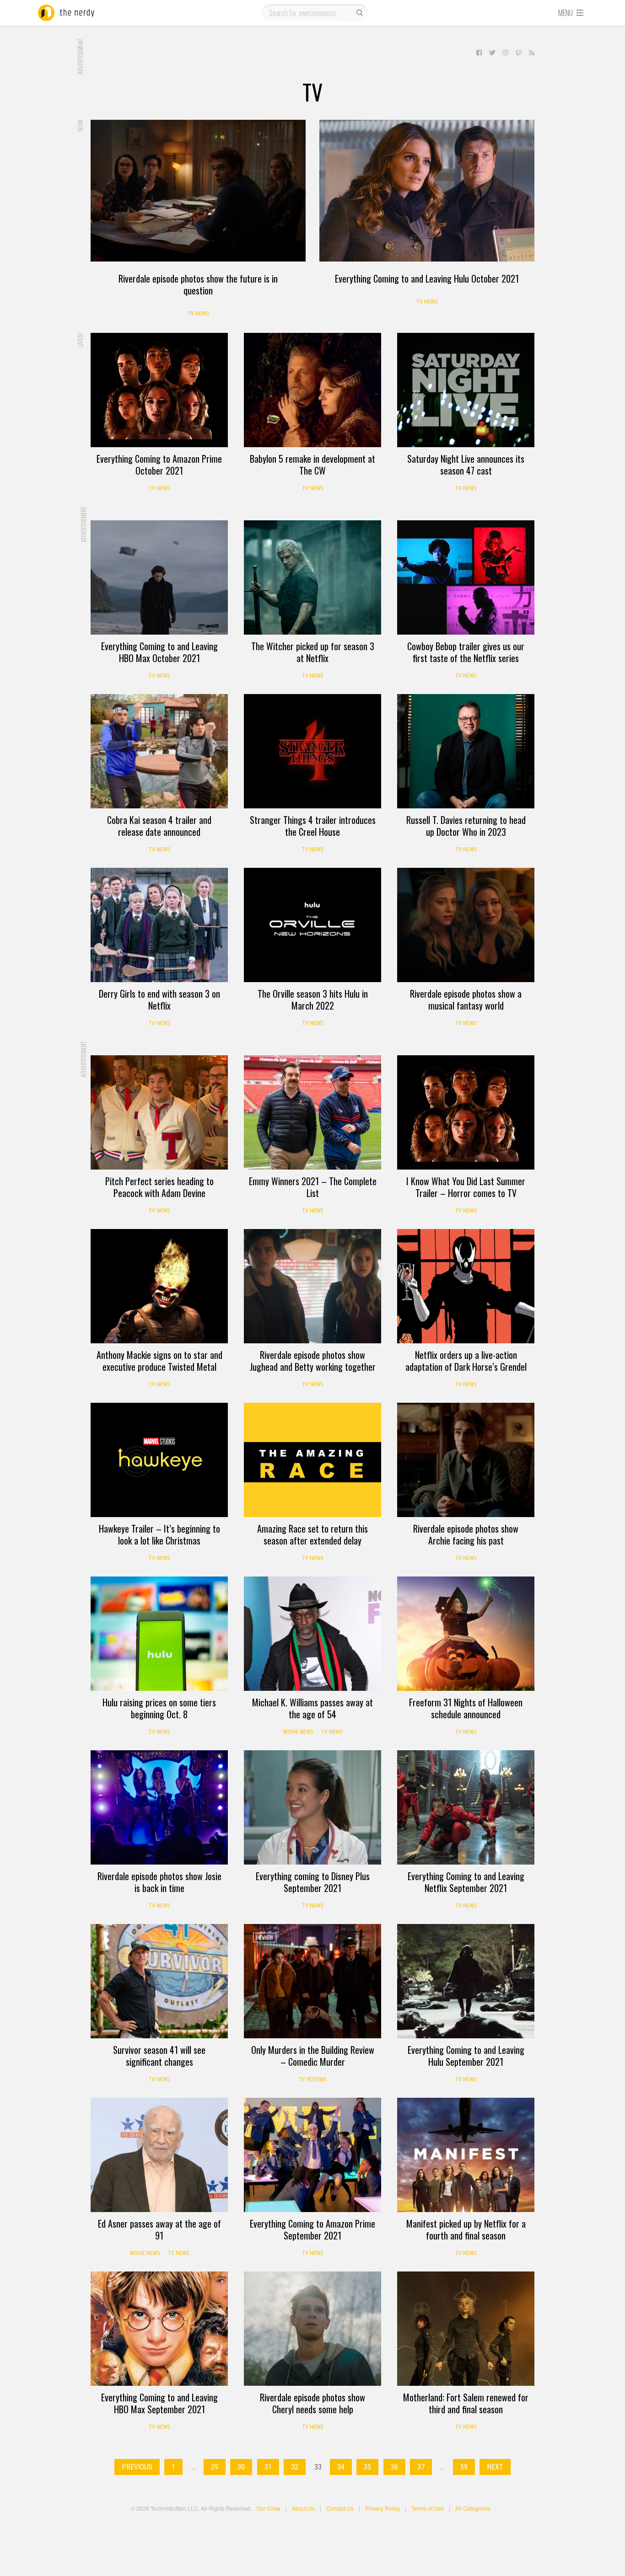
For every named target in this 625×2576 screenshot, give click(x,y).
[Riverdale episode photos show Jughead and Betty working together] (312, 1286)
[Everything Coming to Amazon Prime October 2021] (159, 390)
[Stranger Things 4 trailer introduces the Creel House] (312, 751)
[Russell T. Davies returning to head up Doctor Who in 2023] (466, 751)
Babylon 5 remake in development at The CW (312, 465)
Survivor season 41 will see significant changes (159, 2056)
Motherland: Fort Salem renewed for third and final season (466, 2403)
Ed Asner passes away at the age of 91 (159, 2229)
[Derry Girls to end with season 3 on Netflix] (159, 925)
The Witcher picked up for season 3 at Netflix (313, 652)
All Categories (473, 2508)
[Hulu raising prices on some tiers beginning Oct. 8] (159, 1634)
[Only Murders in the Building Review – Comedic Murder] (312, 1981)
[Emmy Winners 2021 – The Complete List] (312, 1112)
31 (268, 2467)
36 (394, 2467)
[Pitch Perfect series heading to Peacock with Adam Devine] (159, 1112)
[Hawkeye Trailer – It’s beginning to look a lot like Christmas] (159, 1460)
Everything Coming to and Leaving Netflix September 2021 (466, 1882)
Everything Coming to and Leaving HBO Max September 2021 (159, 2403)
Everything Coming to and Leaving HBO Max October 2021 (159, 652)
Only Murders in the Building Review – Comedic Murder (313, 2056)
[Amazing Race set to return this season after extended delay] (312, 1460)
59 (464, 2467)
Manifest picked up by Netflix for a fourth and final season (466, 2229)
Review (265, 1938)
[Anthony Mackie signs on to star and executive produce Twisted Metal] (159, 1286)
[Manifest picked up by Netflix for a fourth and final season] (466, 2155)
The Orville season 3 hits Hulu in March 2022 (313, 999)
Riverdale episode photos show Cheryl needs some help (312, 2403)
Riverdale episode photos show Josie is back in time (159, 1882)
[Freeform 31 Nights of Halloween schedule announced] (466, 1634)
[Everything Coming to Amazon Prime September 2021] (312, 2155)
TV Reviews (312, 2079)
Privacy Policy (383, 2508)
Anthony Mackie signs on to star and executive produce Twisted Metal (159, 1361)
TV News (198, 314)
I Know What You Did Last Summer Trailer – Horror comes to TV (466, 1187)
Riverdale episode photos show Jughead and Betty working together (313, 1361)
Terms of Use (428, 2508)
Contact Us (340, 2508)
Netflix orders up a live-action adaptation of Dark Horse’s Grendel (466, 1361)
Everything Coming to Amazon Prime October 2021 (159, 465)
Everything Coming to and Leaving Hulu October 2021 (427, 278)
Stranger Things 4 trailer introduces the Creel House (313, 826)
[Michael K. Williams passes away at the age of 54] (312, 1634)
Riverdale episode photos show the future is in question (198, 284)
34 (341, 2467)
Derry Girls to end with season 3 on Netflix (159, 999)
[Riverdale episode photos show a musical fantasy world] (466, 925)
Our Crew (269, 2508)
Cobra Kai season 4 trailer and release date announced (159, 826)
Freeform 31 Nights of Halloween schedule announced (466, 1708)
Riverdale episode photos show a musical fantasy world (466, 999)
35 (367, 2467)
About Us (303, 2508)
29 (215, 2467)
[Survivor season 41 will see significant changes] (159, 1981)
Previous (137, 2467)
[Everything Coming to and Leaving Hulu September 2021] (466, 1981)
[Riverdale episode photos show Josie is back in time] (159, 1807)
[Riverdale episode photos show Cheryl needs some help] (312, 2329)
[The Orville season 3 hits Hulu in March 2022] (312, 925)
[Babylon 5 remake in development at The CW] (312, 390)
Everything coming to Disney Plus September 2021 (313, 1882)
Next (495, 2467)
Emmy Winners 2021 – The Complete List (313, 1187)
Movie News (298, 1732)
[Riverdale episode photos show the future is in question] (198, 191)
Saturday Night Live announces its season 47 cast (466, 465)
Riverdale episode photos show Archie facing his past (466, 1534)
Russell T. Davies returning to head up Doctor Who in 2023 (466, 826)
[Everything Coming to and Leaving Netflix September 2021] (466, 1807)
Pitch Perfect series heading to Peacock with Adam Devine (159, 1187)
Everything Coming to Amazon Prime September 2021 (312, 2229)
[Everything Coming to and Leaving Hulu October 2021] (427, 191)
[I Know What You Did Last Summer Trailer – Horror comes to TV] (466, 1112)
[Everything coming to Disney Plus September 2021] (312, 1807)
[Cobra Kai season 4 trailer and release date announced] (159, 751)
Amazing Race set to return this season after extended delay (312, 1534)
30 (241, 2467)
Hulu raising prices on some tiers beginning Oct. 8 (159, 1708)
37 (421, 2467)
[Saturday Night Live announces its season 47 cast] (466, 390)
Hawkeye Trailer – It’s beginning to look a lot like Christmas (159, 1534)
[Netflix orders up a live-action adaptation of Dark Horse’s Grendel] (466, 1286)
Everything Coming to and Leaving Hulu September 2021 (466, 2056)
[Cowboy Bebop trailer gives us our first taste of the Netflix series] (466, 577)
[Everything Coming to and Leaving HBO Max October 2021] (159, 577)
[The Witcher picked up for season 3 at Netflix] (312, 577)
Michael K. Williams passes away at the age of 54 (312, 1708)
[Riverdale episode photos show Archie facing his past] (466, 1460)
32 (295, 2467)
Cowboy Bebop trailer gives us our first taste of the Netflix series (466, 652)
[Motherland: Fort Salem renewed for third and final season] (466, 2329)
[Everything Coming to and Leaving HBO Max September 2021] (159, 2329)
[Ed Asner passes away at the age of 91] (159, 2155)
